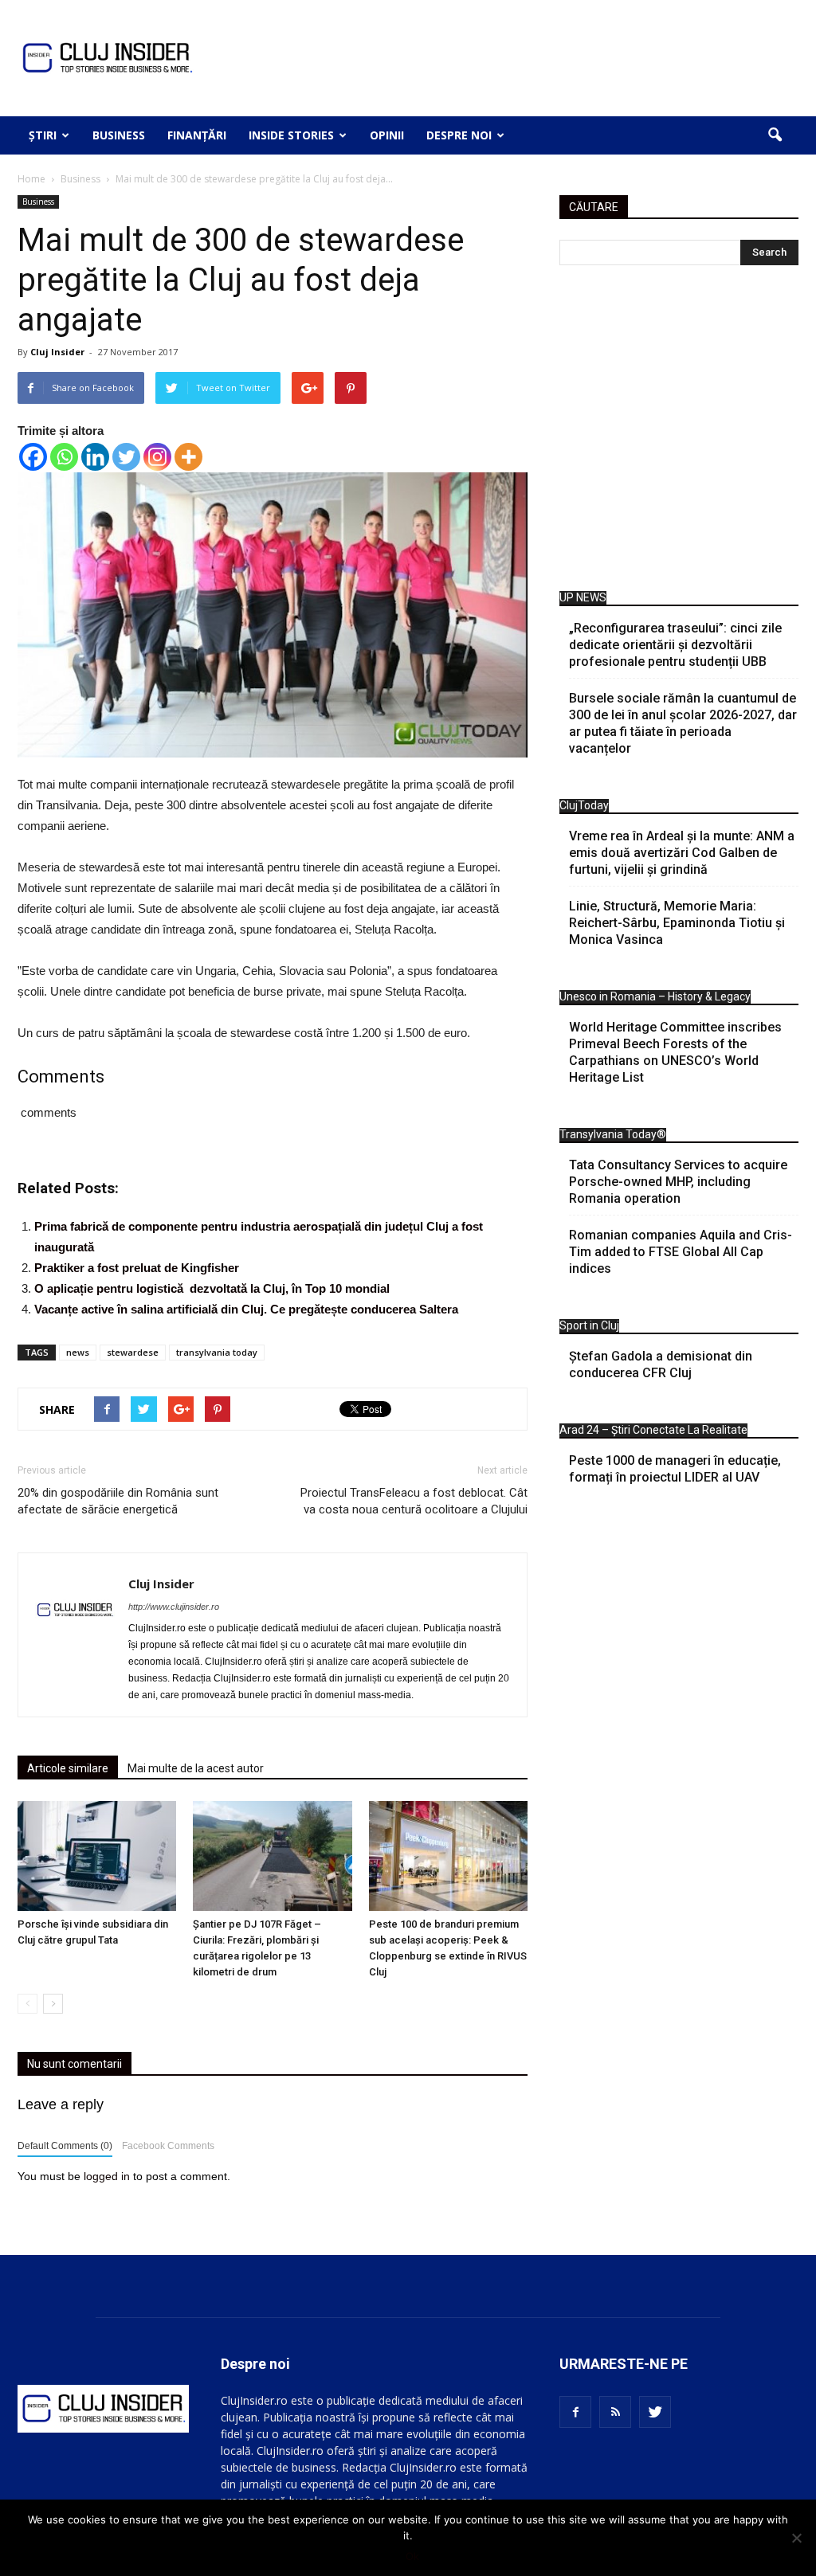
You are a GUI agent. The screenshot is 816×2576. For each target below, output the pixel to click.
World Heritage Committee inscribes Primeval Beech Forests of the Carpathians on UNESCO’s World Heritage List (675, 1052)
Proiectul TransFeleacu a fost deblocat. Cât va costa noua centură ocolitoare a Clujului (414, 1501)
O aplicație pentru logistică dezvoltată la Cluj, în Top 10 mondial (212, 1288)
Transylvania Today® (613, 1134)
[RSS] (615, 2412)
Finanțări (197, 135)
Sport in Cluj (589, 1325)
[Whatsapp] (64, 457)
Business (119, 135)
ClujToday (584, 805)
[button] (775, 135)
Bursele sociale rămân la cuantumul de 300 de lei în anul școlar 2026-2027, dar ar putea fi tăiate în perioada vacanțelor (683, 723)
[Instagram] (157, 457)
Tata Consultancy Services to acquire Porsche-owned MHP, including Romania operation (678, 1182)
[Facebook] (33, 457)
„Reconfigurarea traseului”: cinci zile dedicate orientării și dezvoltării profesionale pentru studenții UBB (675, 645)
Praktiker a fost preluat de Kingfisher (137, 1268)
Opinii (387, 135)
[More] (188, 457)
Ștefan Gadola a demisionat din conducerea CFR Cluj (661, 1364)
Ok (412, 2556)
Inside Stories (291, 135)
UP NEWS (583, 597)
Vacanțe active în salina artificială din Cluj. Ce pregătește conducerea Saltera (246, 1309)
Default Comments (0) (65, 2146)
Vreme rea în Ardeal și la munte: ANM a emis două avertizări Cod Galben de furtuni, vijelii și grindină (682, 853)
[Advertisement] (679, 432)
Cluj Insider (57, 352)
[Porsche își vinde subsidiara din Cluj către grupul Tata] (97, 1856)
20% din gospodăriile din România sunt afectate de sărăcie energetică (118, 1501)
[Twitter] (126, 457)
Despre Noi (459, 135)
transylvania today (217, 1352)
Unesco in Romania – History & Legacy (655, 996)
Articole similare (68, 1768)
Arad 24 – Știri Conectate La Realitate (653, 1430)
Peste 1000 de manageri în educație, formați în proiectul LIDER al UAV (675, 1469)
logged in (107, 2176)
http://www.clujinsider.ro (174, 1607)
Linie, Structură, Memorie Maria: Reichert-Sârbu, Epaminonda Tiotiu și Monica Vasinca (677, 923)
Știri (43, 135)
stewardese (133, 1352)
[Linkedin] (95, 457)
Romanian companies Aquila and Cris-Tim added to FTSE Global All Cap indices (681, 1252)
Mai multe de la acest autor (196, 1768)
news (78, 1352)
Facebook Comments (168, 2146)
